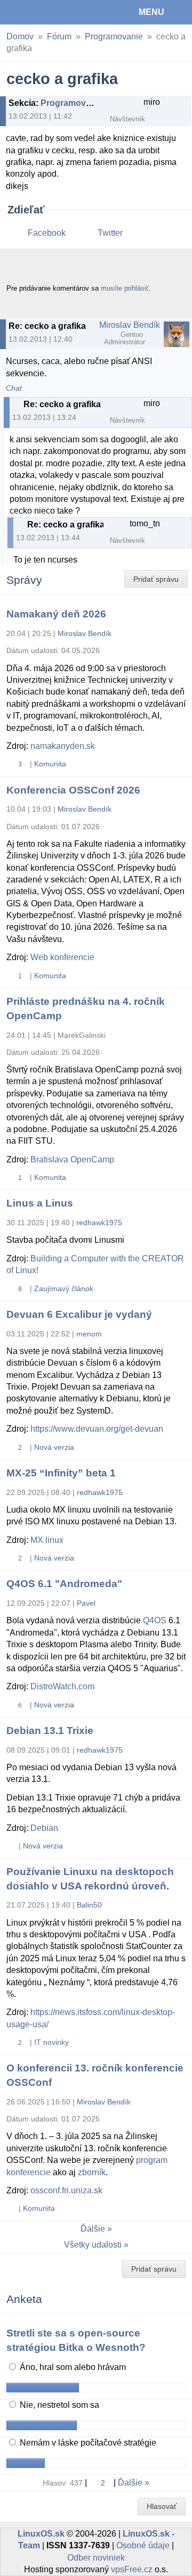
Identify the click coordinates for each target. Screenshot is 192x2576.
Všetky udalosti (93, 2245)
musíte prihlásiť (125, 288)
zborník (92, 2172)
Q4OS (155, 1620)
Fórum (59, 36)
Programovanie (114, 36)
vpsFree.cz (132, 2569)
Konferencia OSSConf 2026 (73, 790)
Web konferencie (62, 957)
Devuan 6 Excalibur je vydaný (79, 1314)
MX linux (47, 1540)
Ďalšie (93, 2229)
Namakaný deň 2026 (56, 614)
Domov (20, 36)
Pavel (86, 1603)
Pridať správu (156, 579)
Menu (151, 12)
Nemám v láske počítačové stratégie (87, 2443)
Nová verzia (54, 1447)
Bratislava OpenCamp (72, 1159)
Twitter (110, 233)
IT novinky (51, 2042)
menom (89, 1334)
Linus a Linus (40, 1203)
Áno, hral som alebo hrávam (72, 2367)
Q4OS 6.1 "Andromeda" (64, 1584)
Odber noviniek (96, 2558)
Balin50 (89, 1905)
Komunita (50, 764)
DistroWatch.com (62, 1686)
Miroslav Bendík (130, 325)
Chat (14, 388)
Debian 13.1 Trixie (50, 1731)
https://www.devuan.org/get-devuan (97, 1429)
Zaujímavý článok (64, 1289)
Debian (44, 1828)
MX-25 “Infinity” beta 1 (61, 1473)
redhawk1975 (99, 1223)
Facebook (47, 233)
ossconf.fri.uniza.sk (66, 2190)
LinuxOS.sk (43, 12)
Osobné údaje (143, 2545)
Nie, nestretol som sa (58, 2405)
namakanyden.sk (63, 746)
